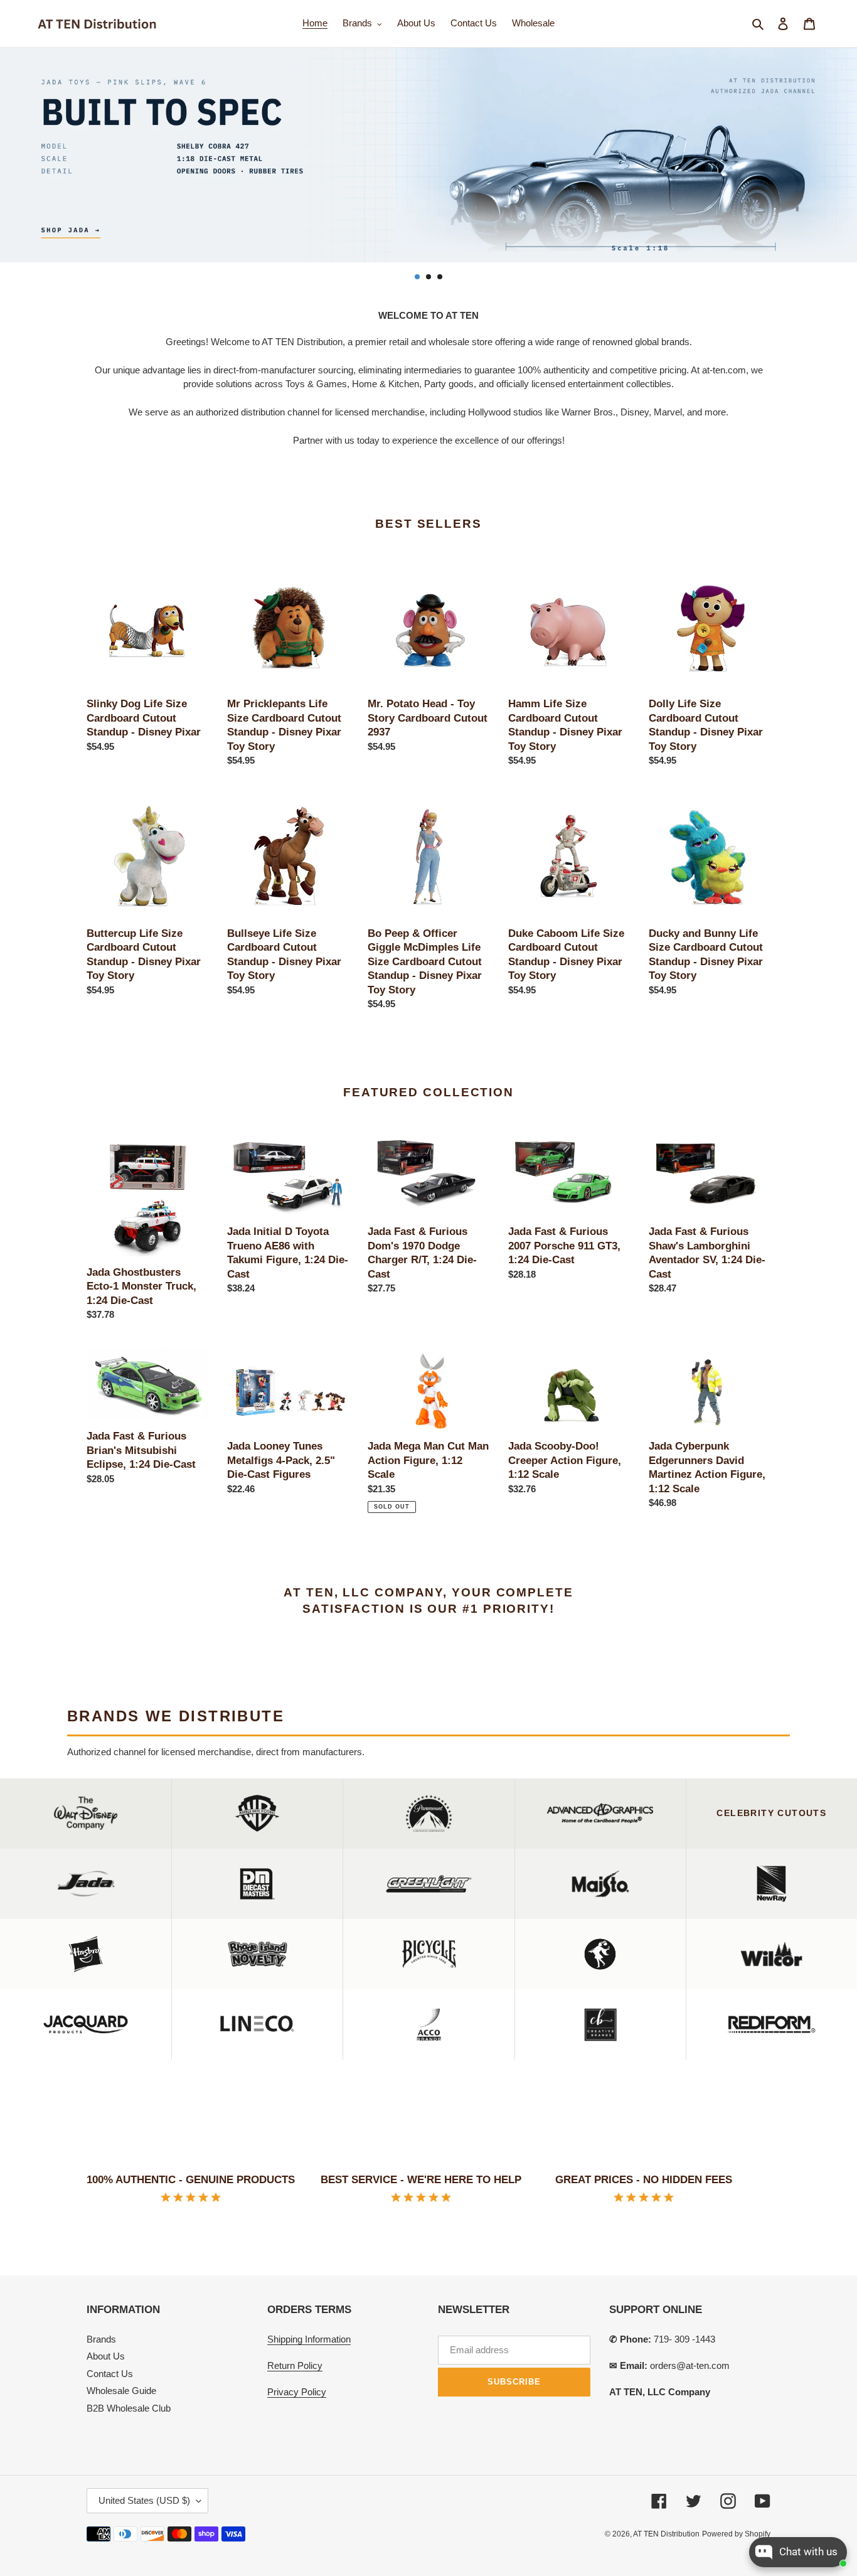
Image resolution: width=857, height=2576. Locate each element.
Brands (101, 2339)
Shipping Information (309, 2339)
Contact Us (110, 2374)
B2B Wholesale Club (129, 2408)
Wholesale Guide (121, 2391)
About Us (106, 2356)
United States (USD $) (144, 2500)
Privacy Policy (297, 2392)
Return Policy (295, 2365)
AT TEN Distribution (666, 2534)
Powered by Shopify (736, 2534)
